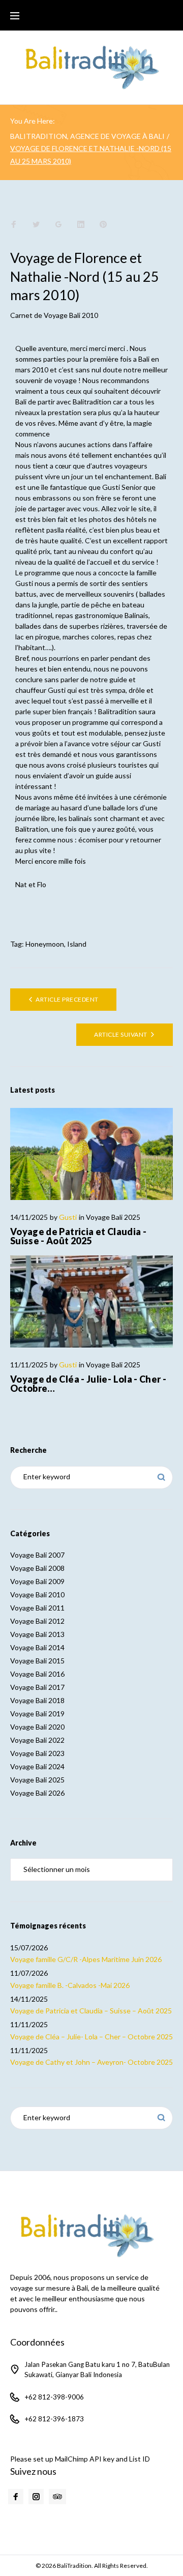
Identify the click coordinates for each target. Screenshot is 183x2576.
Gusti (68, 1217)
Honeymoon (45, 944)
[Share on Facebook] (14, 225)
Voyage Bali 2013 (37, 1634)
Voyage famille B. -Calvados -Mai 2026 (70, 1985)
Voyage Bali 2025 (113, 1217)
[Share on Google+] (58, 225)
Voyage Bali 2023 (37, 1753)
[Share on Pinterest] (103, 225)
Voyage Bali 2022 (37, 1740)
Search (161, 1477)
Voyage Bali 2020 (37, 1727)
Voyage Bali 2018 (37, 1700)
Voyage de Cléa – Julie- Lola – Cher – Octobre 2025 (91, 2037)
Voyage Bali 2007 (37, 1555)
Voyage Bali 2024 (37, 1766)
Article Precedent (67, 999)
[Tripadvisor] (57, 2497)
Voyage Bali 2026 (37, 1793)
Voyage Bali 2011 (37, 1608)
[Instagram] (36, 2497)
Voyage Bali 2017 (37, 1687)
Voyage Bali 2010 (71, 315)
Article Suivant (120, 1034)
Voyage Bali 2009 (37, 1581)
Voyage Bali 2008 (37, 1568)
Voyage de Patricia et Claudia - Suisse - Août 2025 (78, 1236)
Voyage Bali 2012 (37, 1621)
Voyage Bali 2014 (37, 1647)
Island (77, 944)
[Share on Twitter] (36, 225)
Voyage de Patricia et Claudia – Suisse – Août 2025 (91, 2011)
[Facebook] (16, 2497)
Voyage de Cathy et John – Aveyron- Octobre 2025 (91, 2062)
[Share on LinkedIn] (81, 225)
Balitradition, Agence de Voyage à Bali (87, 136)
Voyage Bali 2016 (37, 1674)
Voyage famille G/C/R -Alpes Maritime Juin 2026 (86, 1959)
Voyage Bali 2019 (37, 1714)
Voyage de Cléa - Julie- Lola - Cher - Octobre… (88, 1384)
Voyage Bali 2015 (37, 1661)
